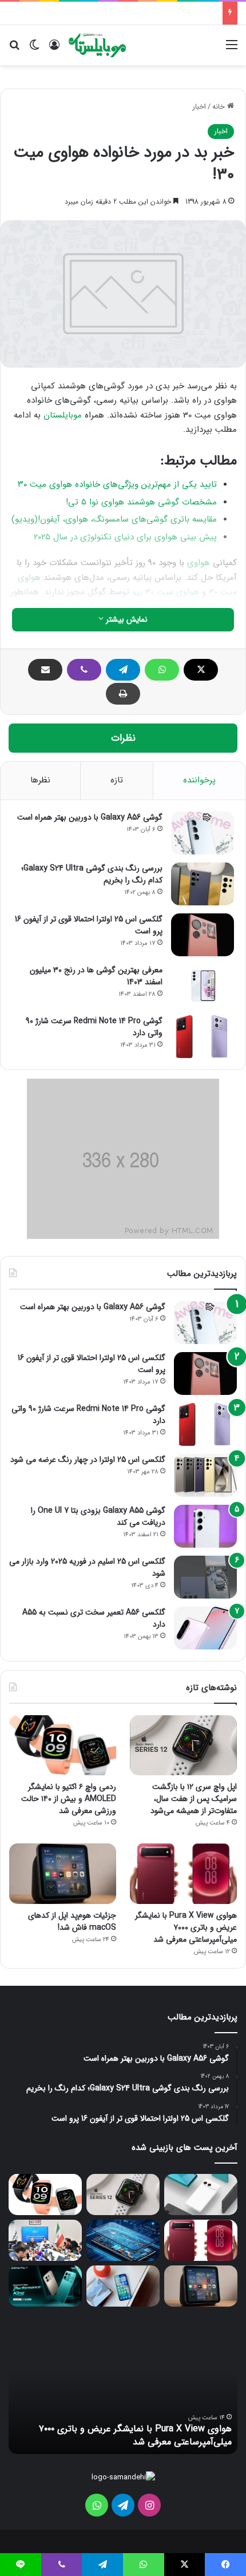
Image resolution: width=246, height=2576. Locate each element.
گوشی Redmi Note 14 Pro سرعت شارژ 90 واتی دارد (94, 1027)
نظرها (40, 780)
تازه (117, 780)
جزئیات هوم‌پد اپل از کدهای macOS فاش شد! (72, 1921)
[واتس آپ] (162, 670)
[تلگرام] (123, 670)
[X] (201, 670)
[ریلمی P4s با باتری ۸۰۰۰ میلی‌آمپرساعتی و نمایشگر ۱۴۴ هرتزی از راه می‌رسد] (45, 2286)
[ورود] (54, 49)
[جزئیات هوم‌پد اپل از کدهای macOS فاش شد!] (63, 1874)
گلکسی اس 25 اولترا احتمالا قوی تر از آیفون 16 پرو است (89, 925)
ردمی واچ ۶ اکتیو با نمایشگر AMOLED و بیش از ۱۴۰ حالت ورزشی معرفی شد (69, 1799)
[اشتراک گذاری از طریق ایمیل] (45, 670)
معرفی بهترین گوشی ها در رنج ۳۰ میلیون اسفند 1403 (96, 976)
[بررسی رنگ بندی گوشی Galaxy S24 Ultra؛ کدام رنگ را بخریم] (203, 884)
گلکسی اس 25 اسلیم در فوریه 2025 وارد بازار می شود (87, 1567)
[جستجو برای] (14, 49)
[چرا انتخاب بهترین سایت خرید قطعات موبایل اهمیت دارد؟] (123, 2240)
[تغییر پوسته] (34, 49)
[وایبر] (84, 670)
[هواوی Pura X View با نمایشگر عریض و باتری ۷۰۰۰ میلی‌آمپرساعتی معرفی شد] (183, 1874)
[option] (123, 2391)
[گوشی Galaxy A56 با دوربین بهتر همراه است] (203, 833)
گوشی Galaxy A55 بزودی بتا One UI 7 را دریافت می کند (98, 1516)
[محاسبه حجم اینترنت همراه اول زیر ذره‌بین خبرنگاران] (45, 2240)
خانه (220, 107)
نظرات (123, 738)
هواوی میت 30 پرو (166, 592)
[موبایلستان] (97, 45)
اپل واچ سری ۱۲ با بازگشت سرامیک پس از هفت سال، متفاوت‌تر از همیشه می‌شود (194, 1799)
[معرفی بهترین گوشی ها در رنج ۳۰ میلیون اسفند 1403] (203, 986)
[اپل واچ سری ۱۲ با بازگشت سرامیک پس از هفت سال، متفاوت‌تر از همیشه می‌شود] (183, 1745)
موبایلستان (63, 415)
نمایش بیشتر (126, 619)
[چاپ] (123, 694)
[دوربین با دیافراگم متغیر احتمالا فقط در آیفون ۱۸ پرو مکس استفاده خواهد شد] (123, 2286)
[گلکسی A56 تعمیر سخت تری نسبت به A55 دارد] (205, 1628)
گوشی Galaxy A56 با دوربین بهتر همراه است (90, 817)
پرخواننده (199, 780)
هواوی (199, 563)
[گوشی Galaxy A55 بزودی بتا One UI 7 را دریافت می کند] (205, 1526)
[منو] (232, 49)
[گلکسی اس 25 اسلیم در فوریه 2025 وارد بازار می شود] (205, 1577)
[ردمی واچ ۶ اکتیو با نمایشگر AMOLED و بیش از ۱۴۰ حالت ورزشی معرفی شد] (63, 1746)
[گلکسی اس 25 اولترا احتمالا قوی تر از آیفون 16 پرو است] (203, 935)
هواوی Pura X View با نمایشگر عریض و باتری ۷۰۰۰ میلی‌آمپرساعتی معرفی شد (186, 1927)
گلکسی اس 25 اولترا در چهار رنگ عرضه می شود (88, 1460)
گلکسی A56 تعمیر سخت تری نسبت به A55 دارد (94, 1618)
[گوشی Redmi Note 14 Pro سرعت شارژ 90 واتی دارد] (203, 1037)
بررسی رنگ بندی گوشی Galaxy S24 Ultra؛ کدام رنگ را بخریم (92, 874)
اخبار (199, 107)
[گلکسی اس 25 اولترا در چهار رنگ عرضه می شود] (205, 1475)
